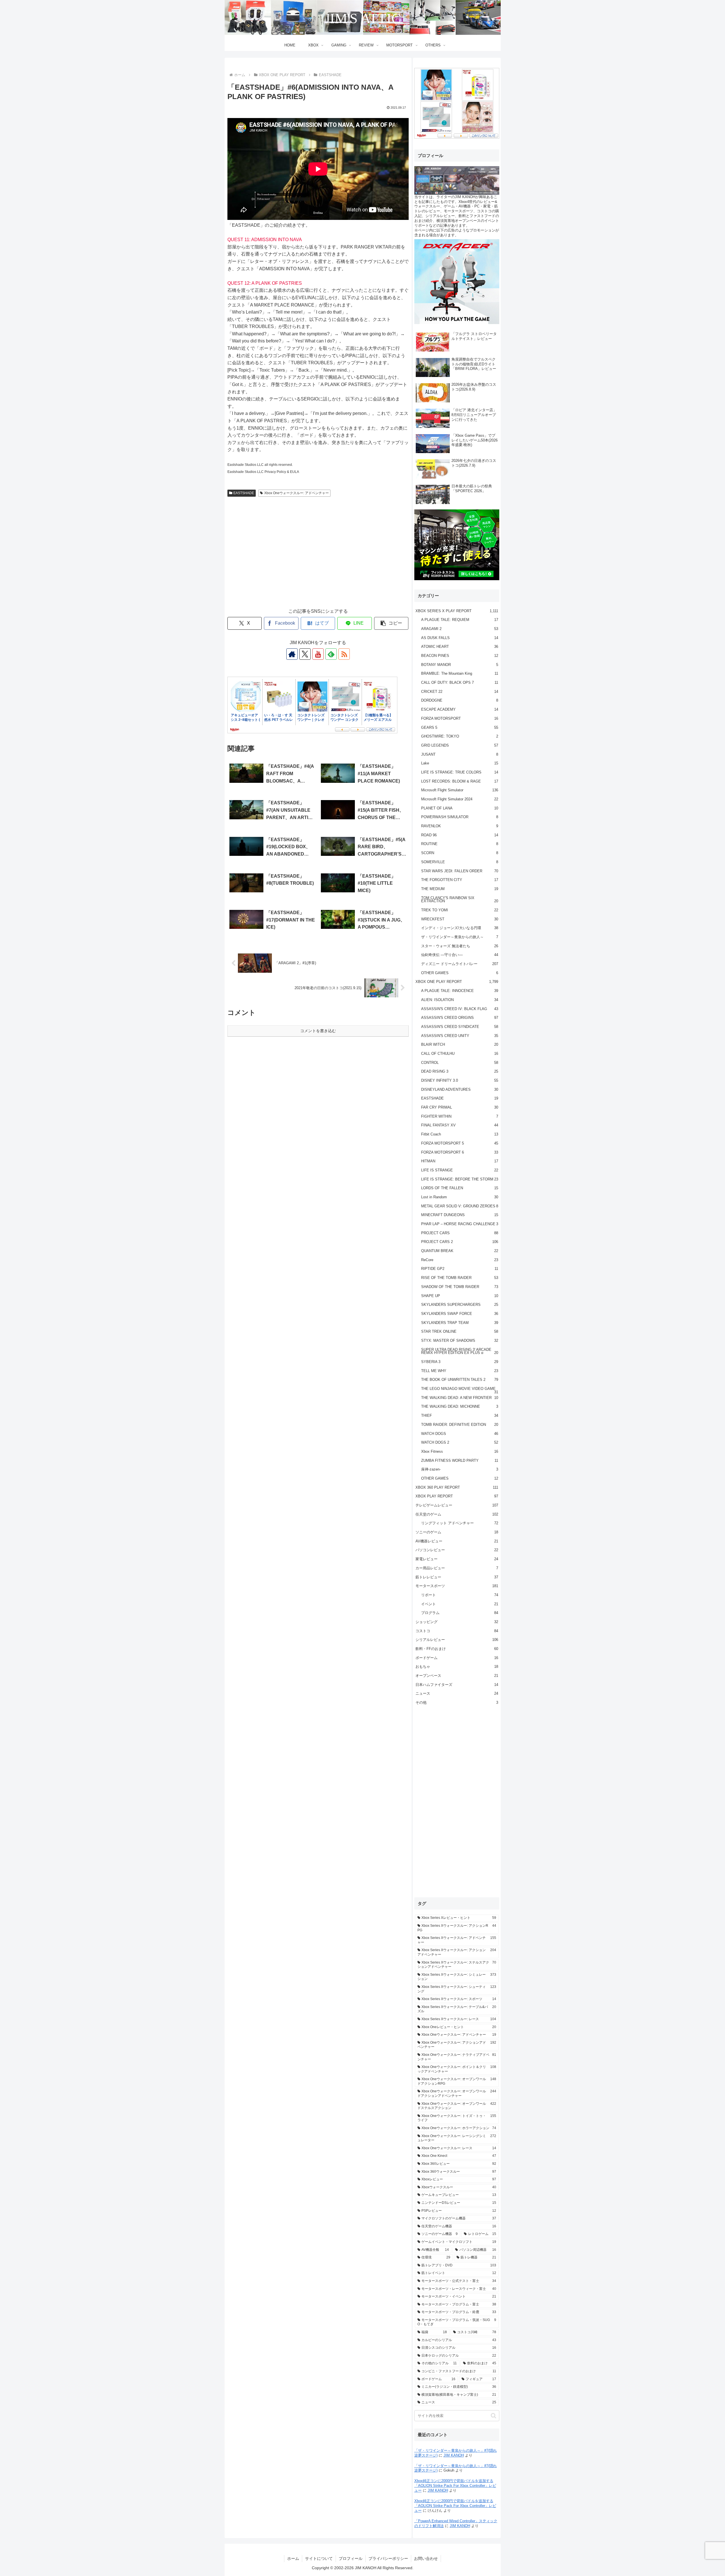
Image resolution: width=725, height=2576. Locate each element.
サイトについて (319, 2558)
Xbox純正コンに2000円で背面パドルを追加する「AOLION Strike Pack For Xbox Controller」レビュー (455, 2486)
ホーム (293, 2558)
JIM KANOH (454, 2455)
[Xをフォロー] (305, 654)
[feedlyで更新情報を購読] (331, 654)
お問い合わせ (426, 2558)
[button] (391, 623)
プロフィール (351, 2558)
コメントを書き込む (318, 1031)
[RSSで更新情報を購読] (344, 654)
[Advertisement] (318, 558)
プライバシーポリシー (388, 2558)
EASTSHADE (244, 493)
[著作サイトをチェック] (292, 654)
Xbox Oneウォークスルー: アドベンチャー (297, 493)
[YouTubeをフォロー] (318, 654)
